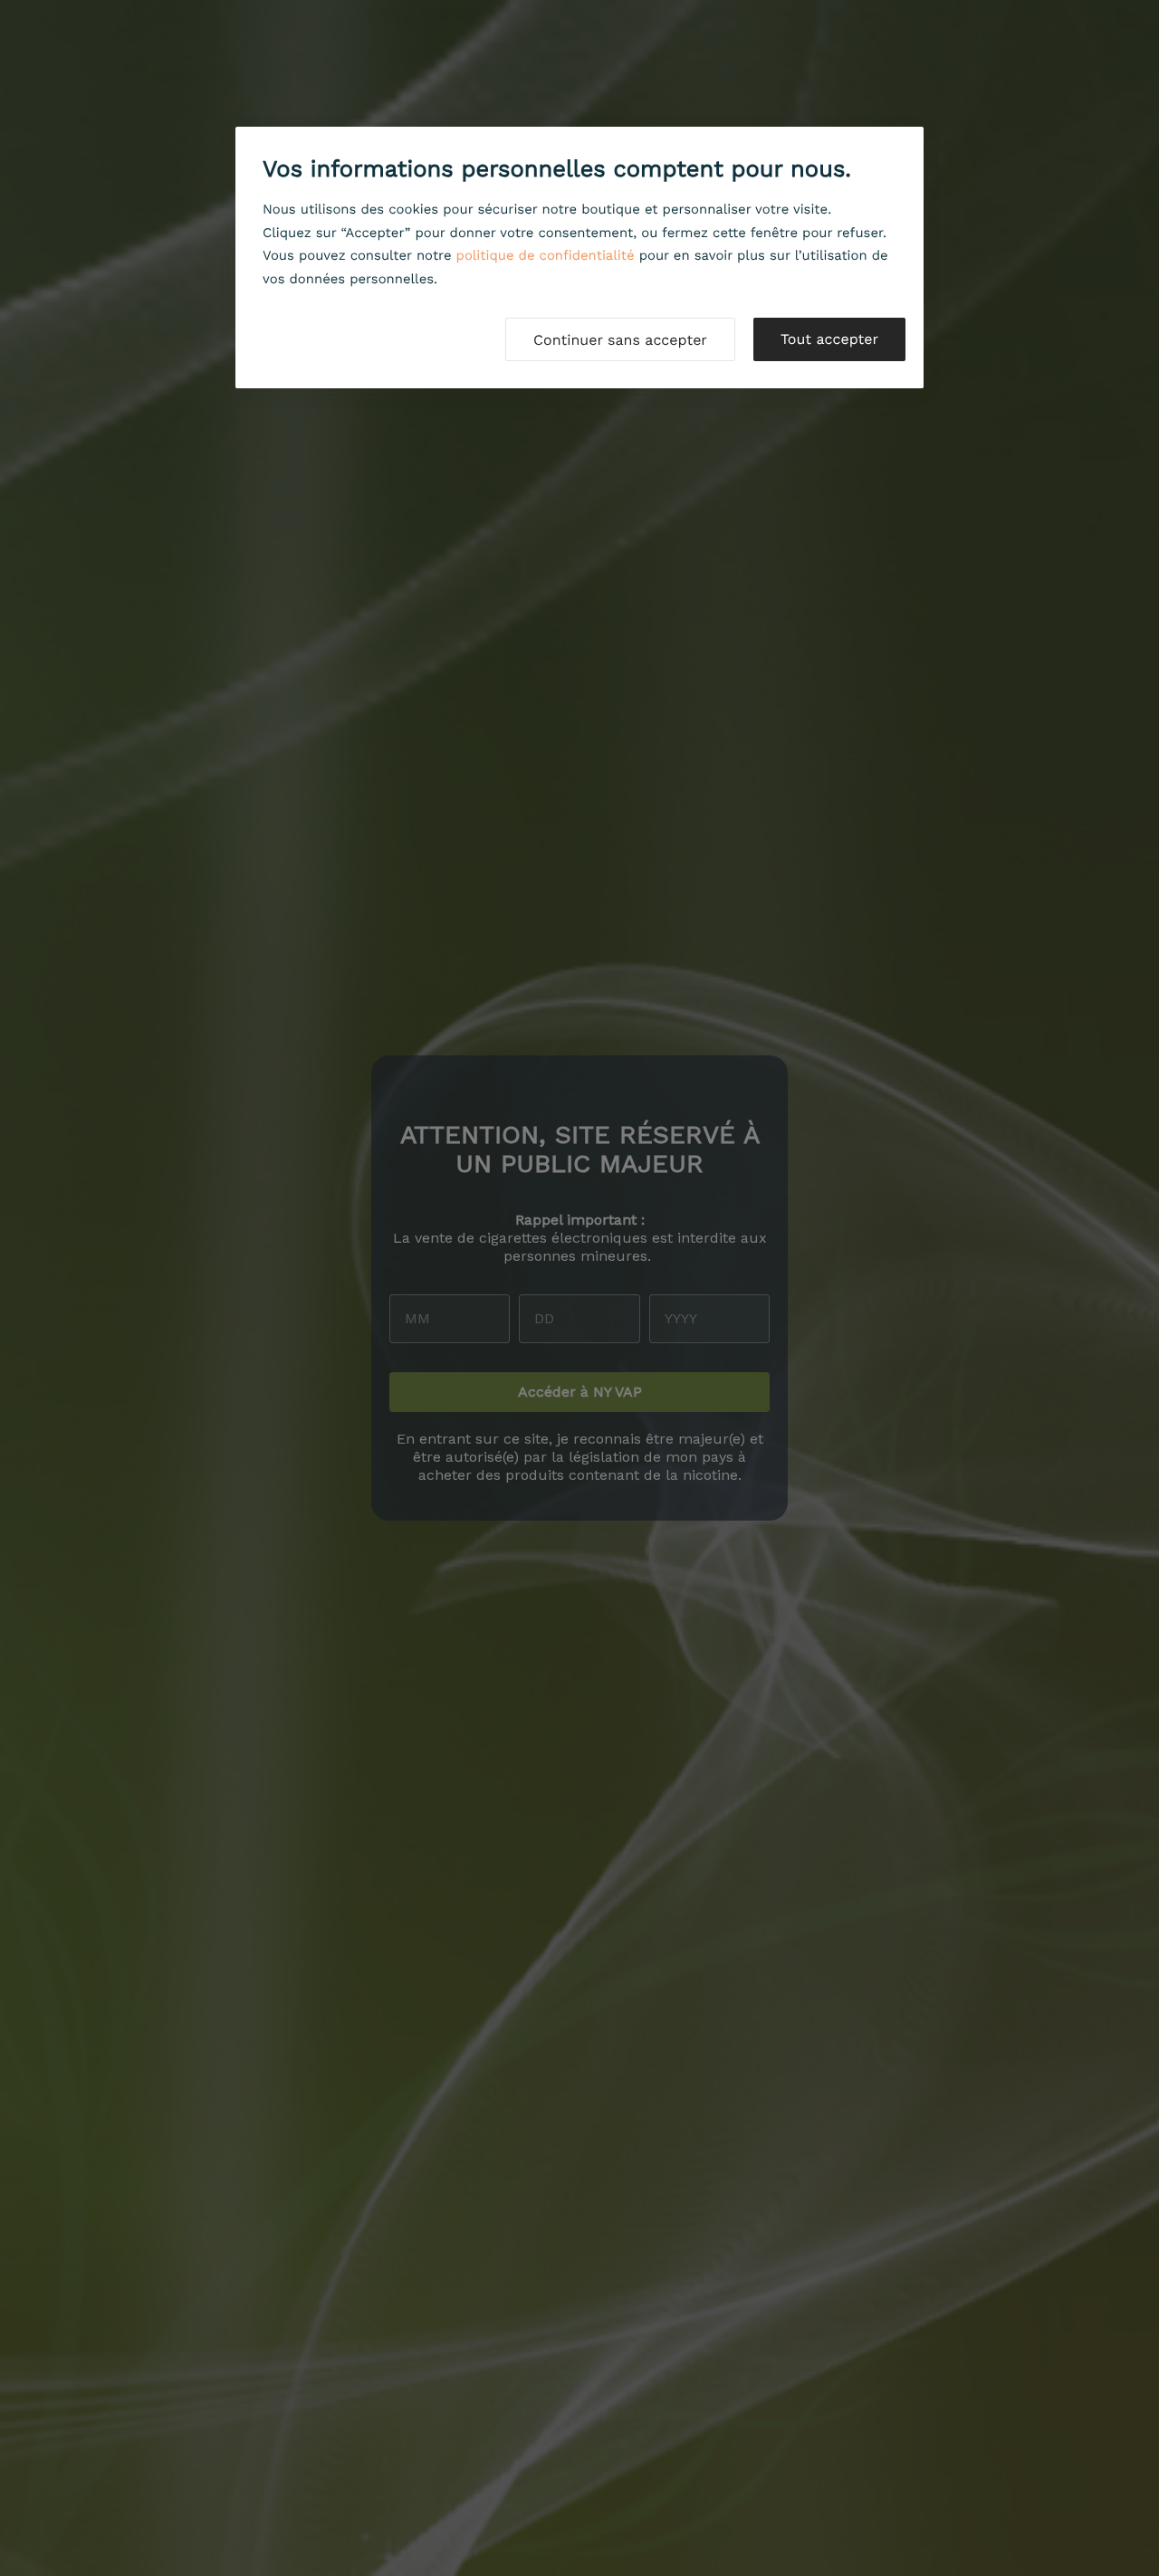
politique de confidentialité (546, 255)
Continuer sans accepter (620, 340)
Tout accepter (829, 339)
